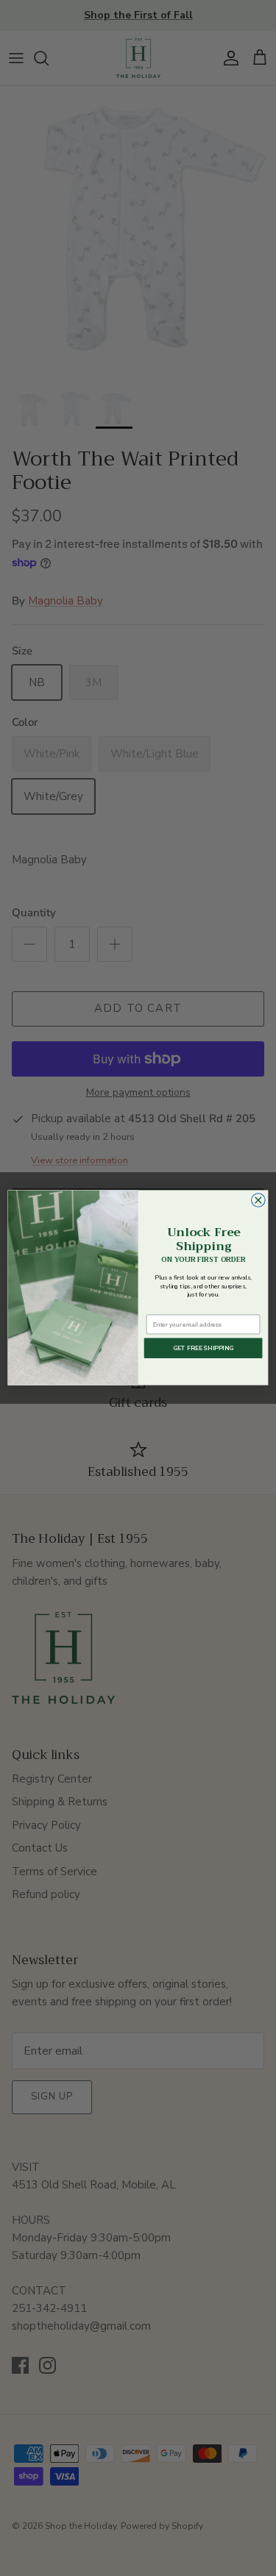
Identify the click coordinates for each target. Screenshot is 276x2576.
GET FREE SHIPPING (204, 1349)
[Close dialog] (259, 1200)
